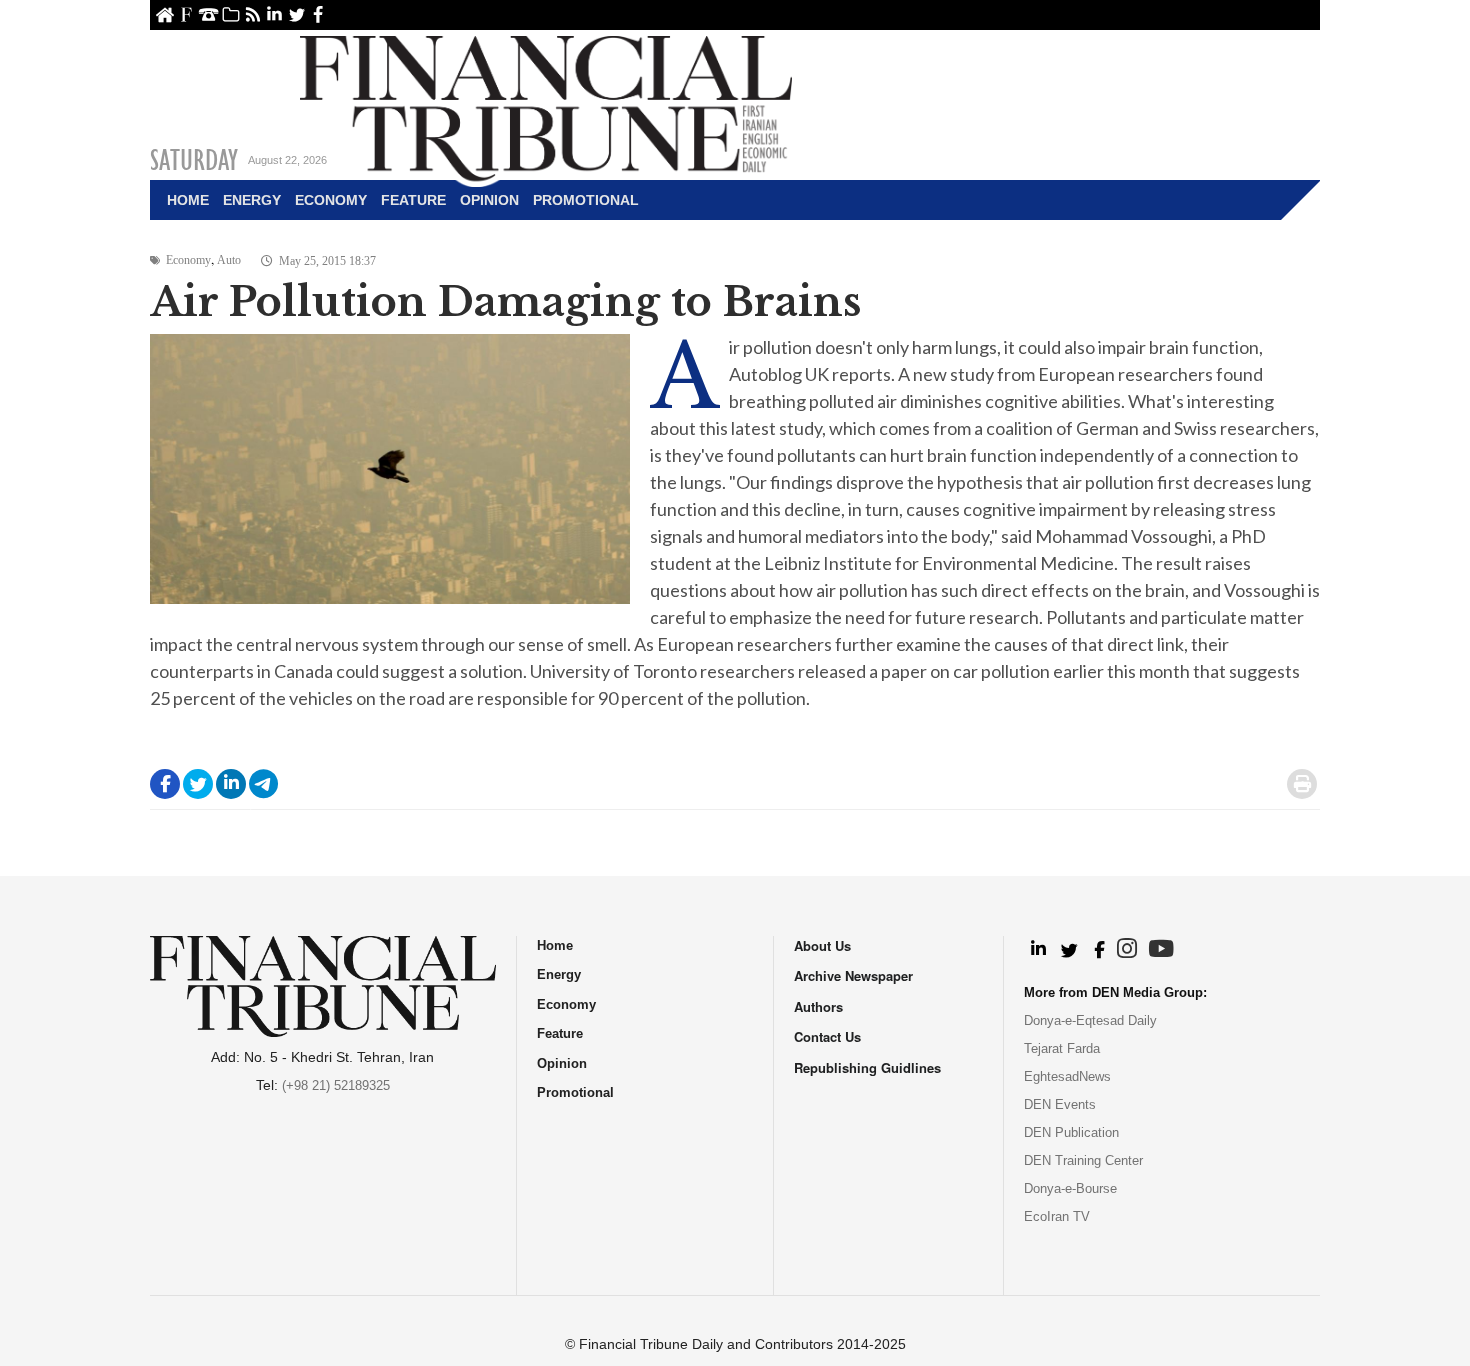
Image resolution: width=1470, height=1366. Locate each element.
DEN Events (1060, 1104)
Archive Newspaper (853, 975)
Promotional (586, 200)
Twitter (296, 14)
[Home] (546, 106)
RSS (252, 14)
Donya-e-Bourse (1070, 1188)
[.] (1037, 950)
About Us (186, 14)
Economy (331, 200)
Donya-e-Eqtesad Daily (1090, 1020)
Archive (230, 14)
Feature (413, 200)
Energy (252, 200)
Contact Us (208, 14)
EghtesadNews (1067, 1076)
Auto (229, 260)
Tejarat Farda (1062, 1048)
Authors (818, 1006)
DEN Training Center (1083, 1160)
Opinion (489, 200)
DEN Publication (1071, 1132)
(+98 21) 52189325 (336, 1085)
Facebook (318, 14)
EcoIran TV (1057, 1216)
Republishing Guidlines (867, 1067)
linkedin (274, 14)
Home (164, 14)
